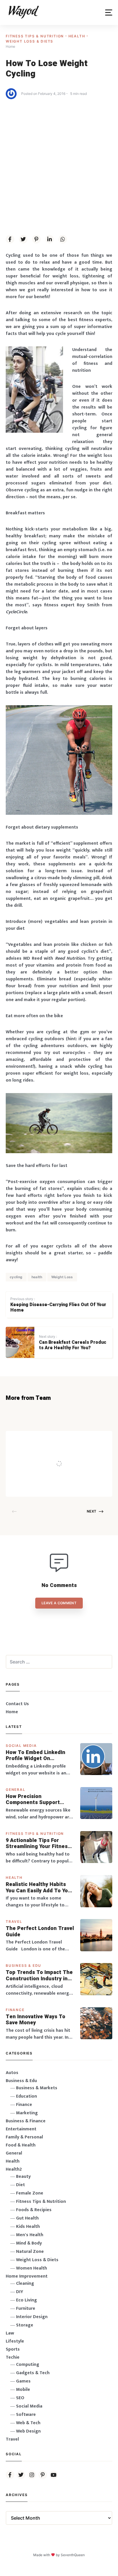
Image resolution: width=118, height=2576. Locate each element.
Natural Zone (30, 2252)
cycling (16, 1277)
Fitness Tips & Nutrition (36, 36)
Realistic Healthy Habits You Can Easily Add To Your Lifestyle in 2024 (40, 1888)
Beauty (23, 2177)
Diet (20, 2185)
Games (23, 2381)
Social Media (21, 1746)
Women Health (32, 2268)
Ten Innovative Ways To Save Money (36, 2020)
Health (78, 36)
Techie (13, 2357)
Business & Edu (23, 1965)
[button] (109, 13)
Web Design (28, 2431)
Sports (13, 2349)
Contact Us (17, 1704)
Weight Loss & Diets (29, 41)
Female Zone (30, 2193)
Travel (14, 1922)
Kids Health (28, 2227)
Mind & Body (29, 2243)
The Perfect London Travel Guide (40, 1932)
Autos (12, 2073)
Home (12, 1712)
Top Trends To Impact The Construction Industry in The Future (39, 1976)
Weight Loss (62, 1277)
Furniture (26, 2308)
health (37, 1277)
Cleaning (25, 2283)
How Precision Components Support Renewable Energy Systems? (33, 1800)
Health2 (14, 2169)
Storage (25, 2325)
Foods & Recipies (66, 1439)
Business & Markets (37, 2088)
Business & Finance (26, 2121)
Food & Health (21, 2145)
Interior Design (32, 2317)
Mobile (23, 2390)
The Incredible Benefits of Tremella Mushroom (76, 1452)
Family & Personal (24, 2137)
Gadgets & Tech (33, 2373)
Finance (15, 2010)
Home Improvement (27, 2276)
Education (26, 2096)
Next (92, 1511)
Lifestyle (15, 2341)
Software (26, 2415)
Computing (28, 2365)
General (16, 1790)
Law (10, 2333)
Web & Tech (28, 2423)
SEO (20, 2398)
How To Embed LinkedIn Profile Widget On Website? (36, 1756)
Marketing (27, 2113)
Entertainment (21, 2129)
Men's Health (30, 2235)
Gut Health (27, 2218)
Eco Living (26, 2300)
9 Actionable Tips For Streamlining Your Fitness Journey (38, 1844)
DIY (20, 2292)
